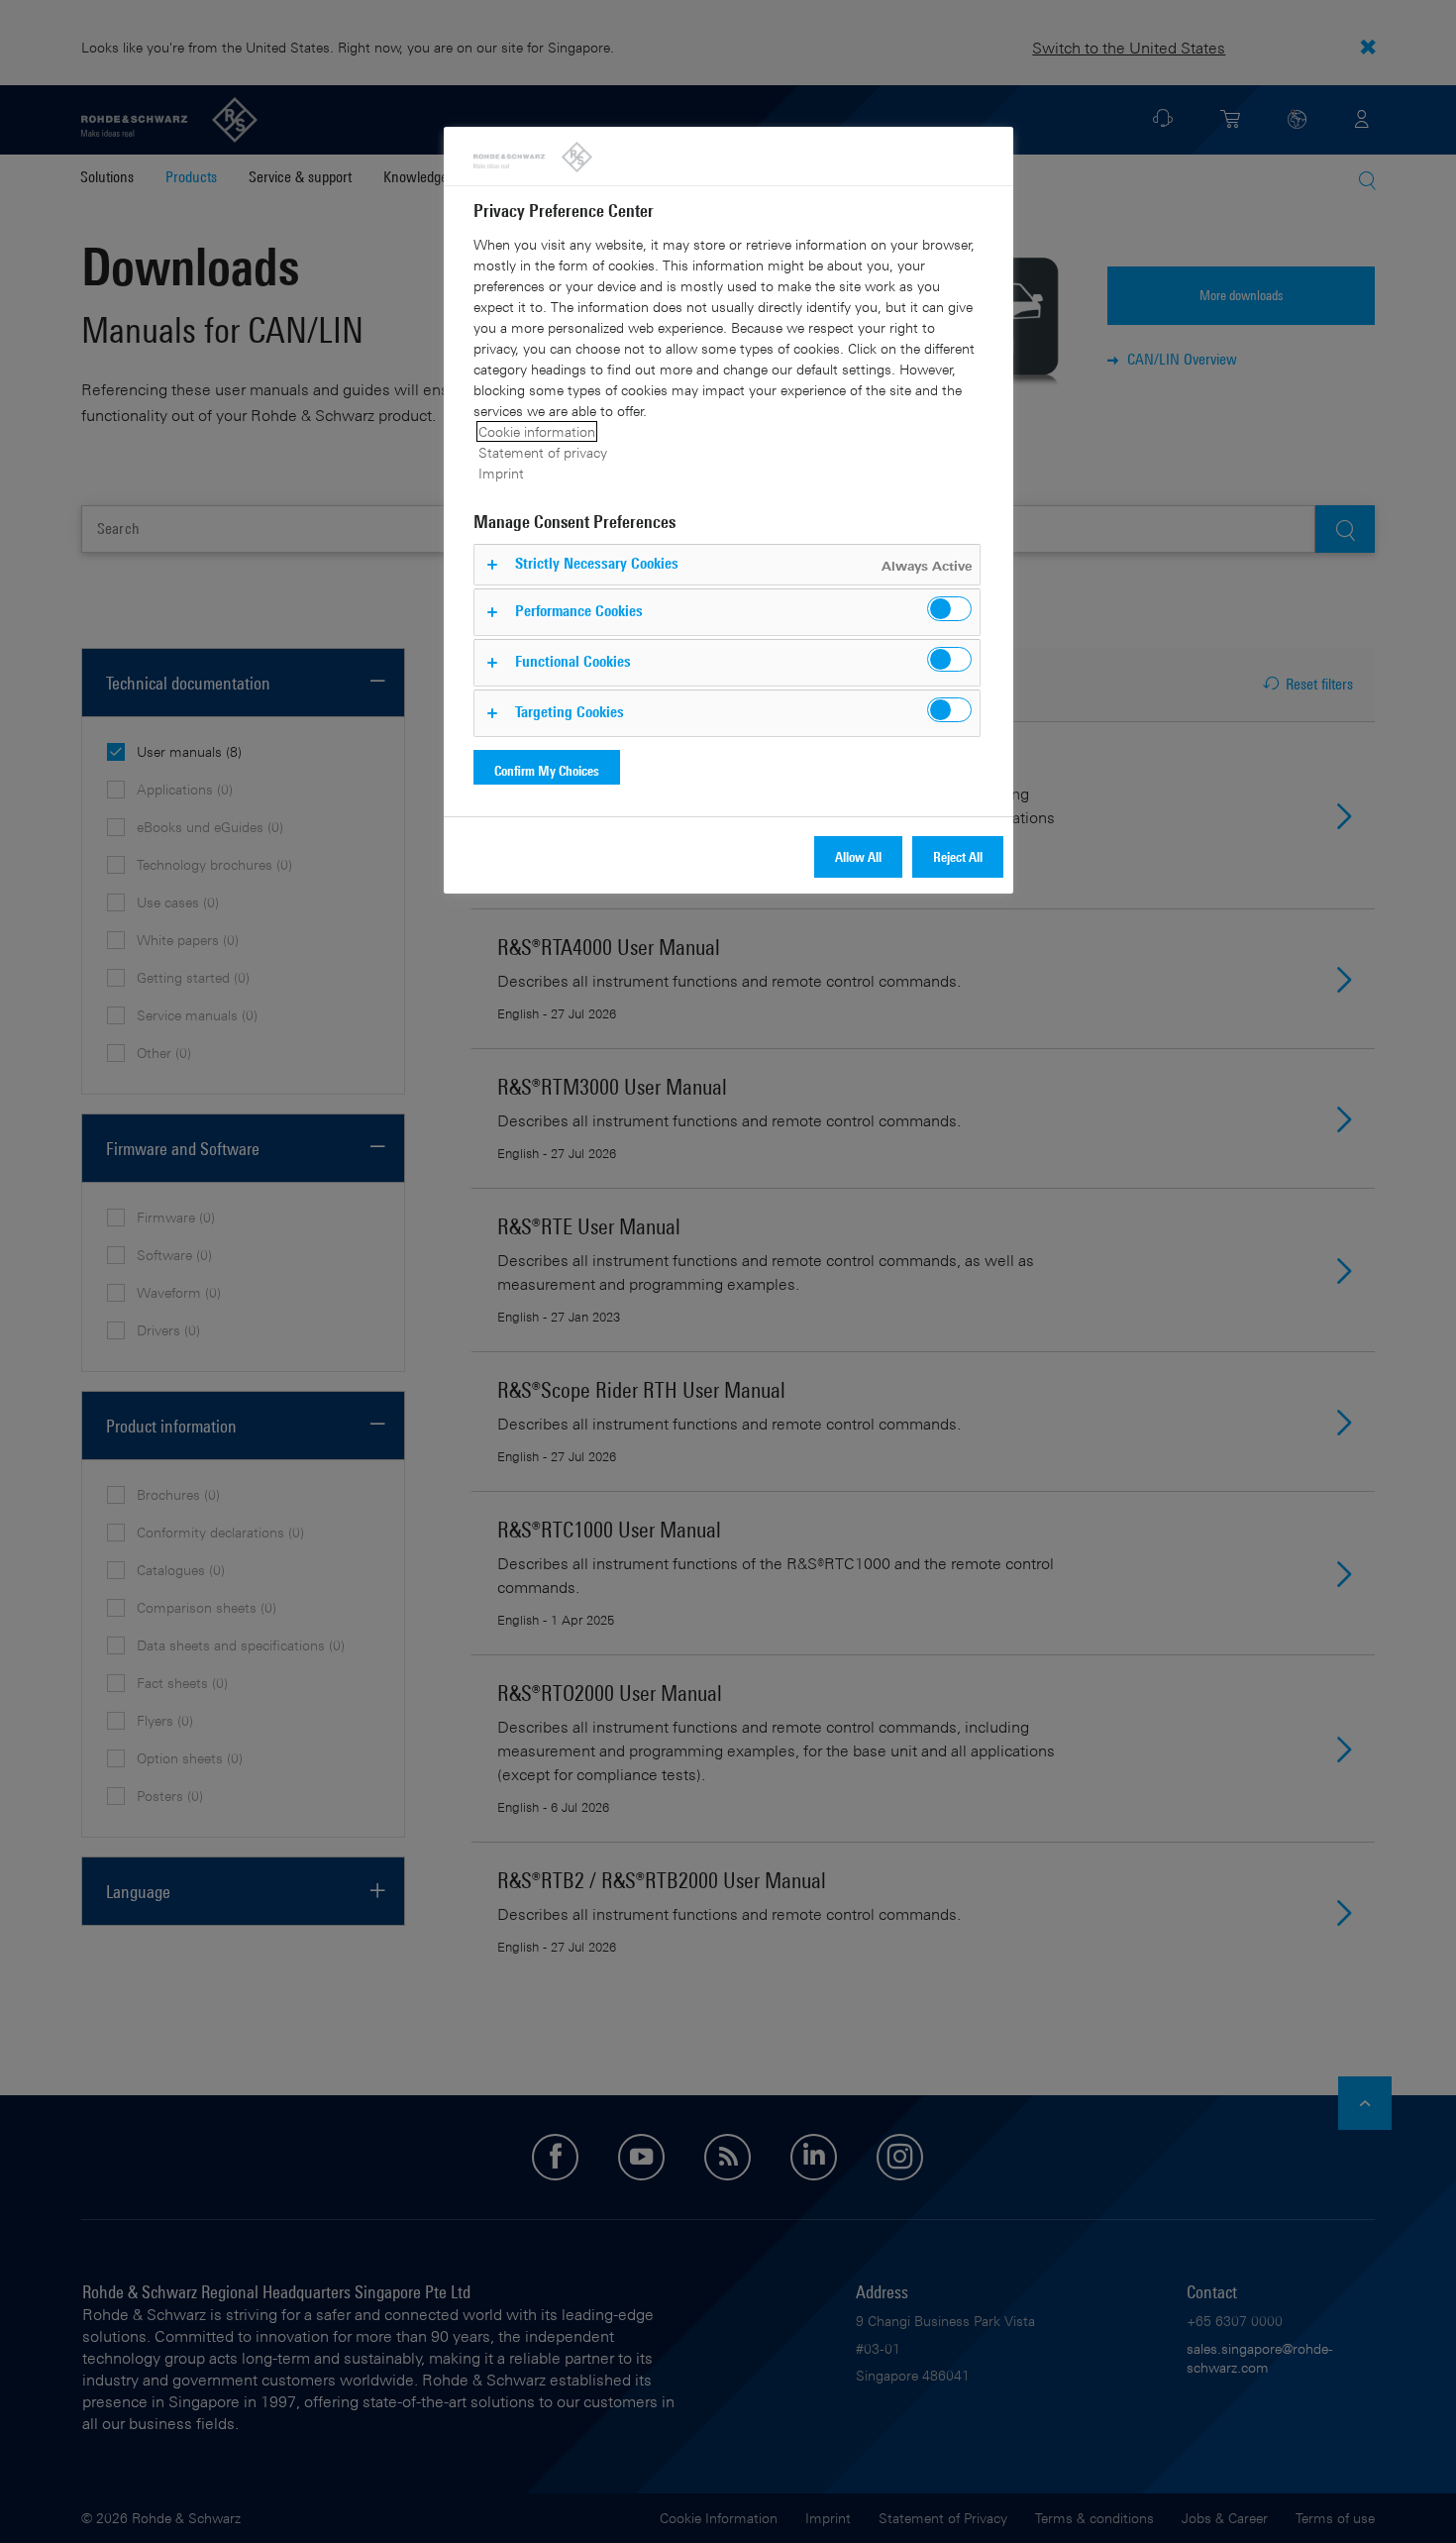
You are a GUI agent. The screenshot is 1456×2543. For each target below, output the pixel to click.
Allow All (858, 856)
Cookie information (537, 431)
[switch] (949, 609)
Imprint (501, 473)
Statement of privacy (543, 452)
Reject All (958, 856)
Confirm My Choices (547, 770)
